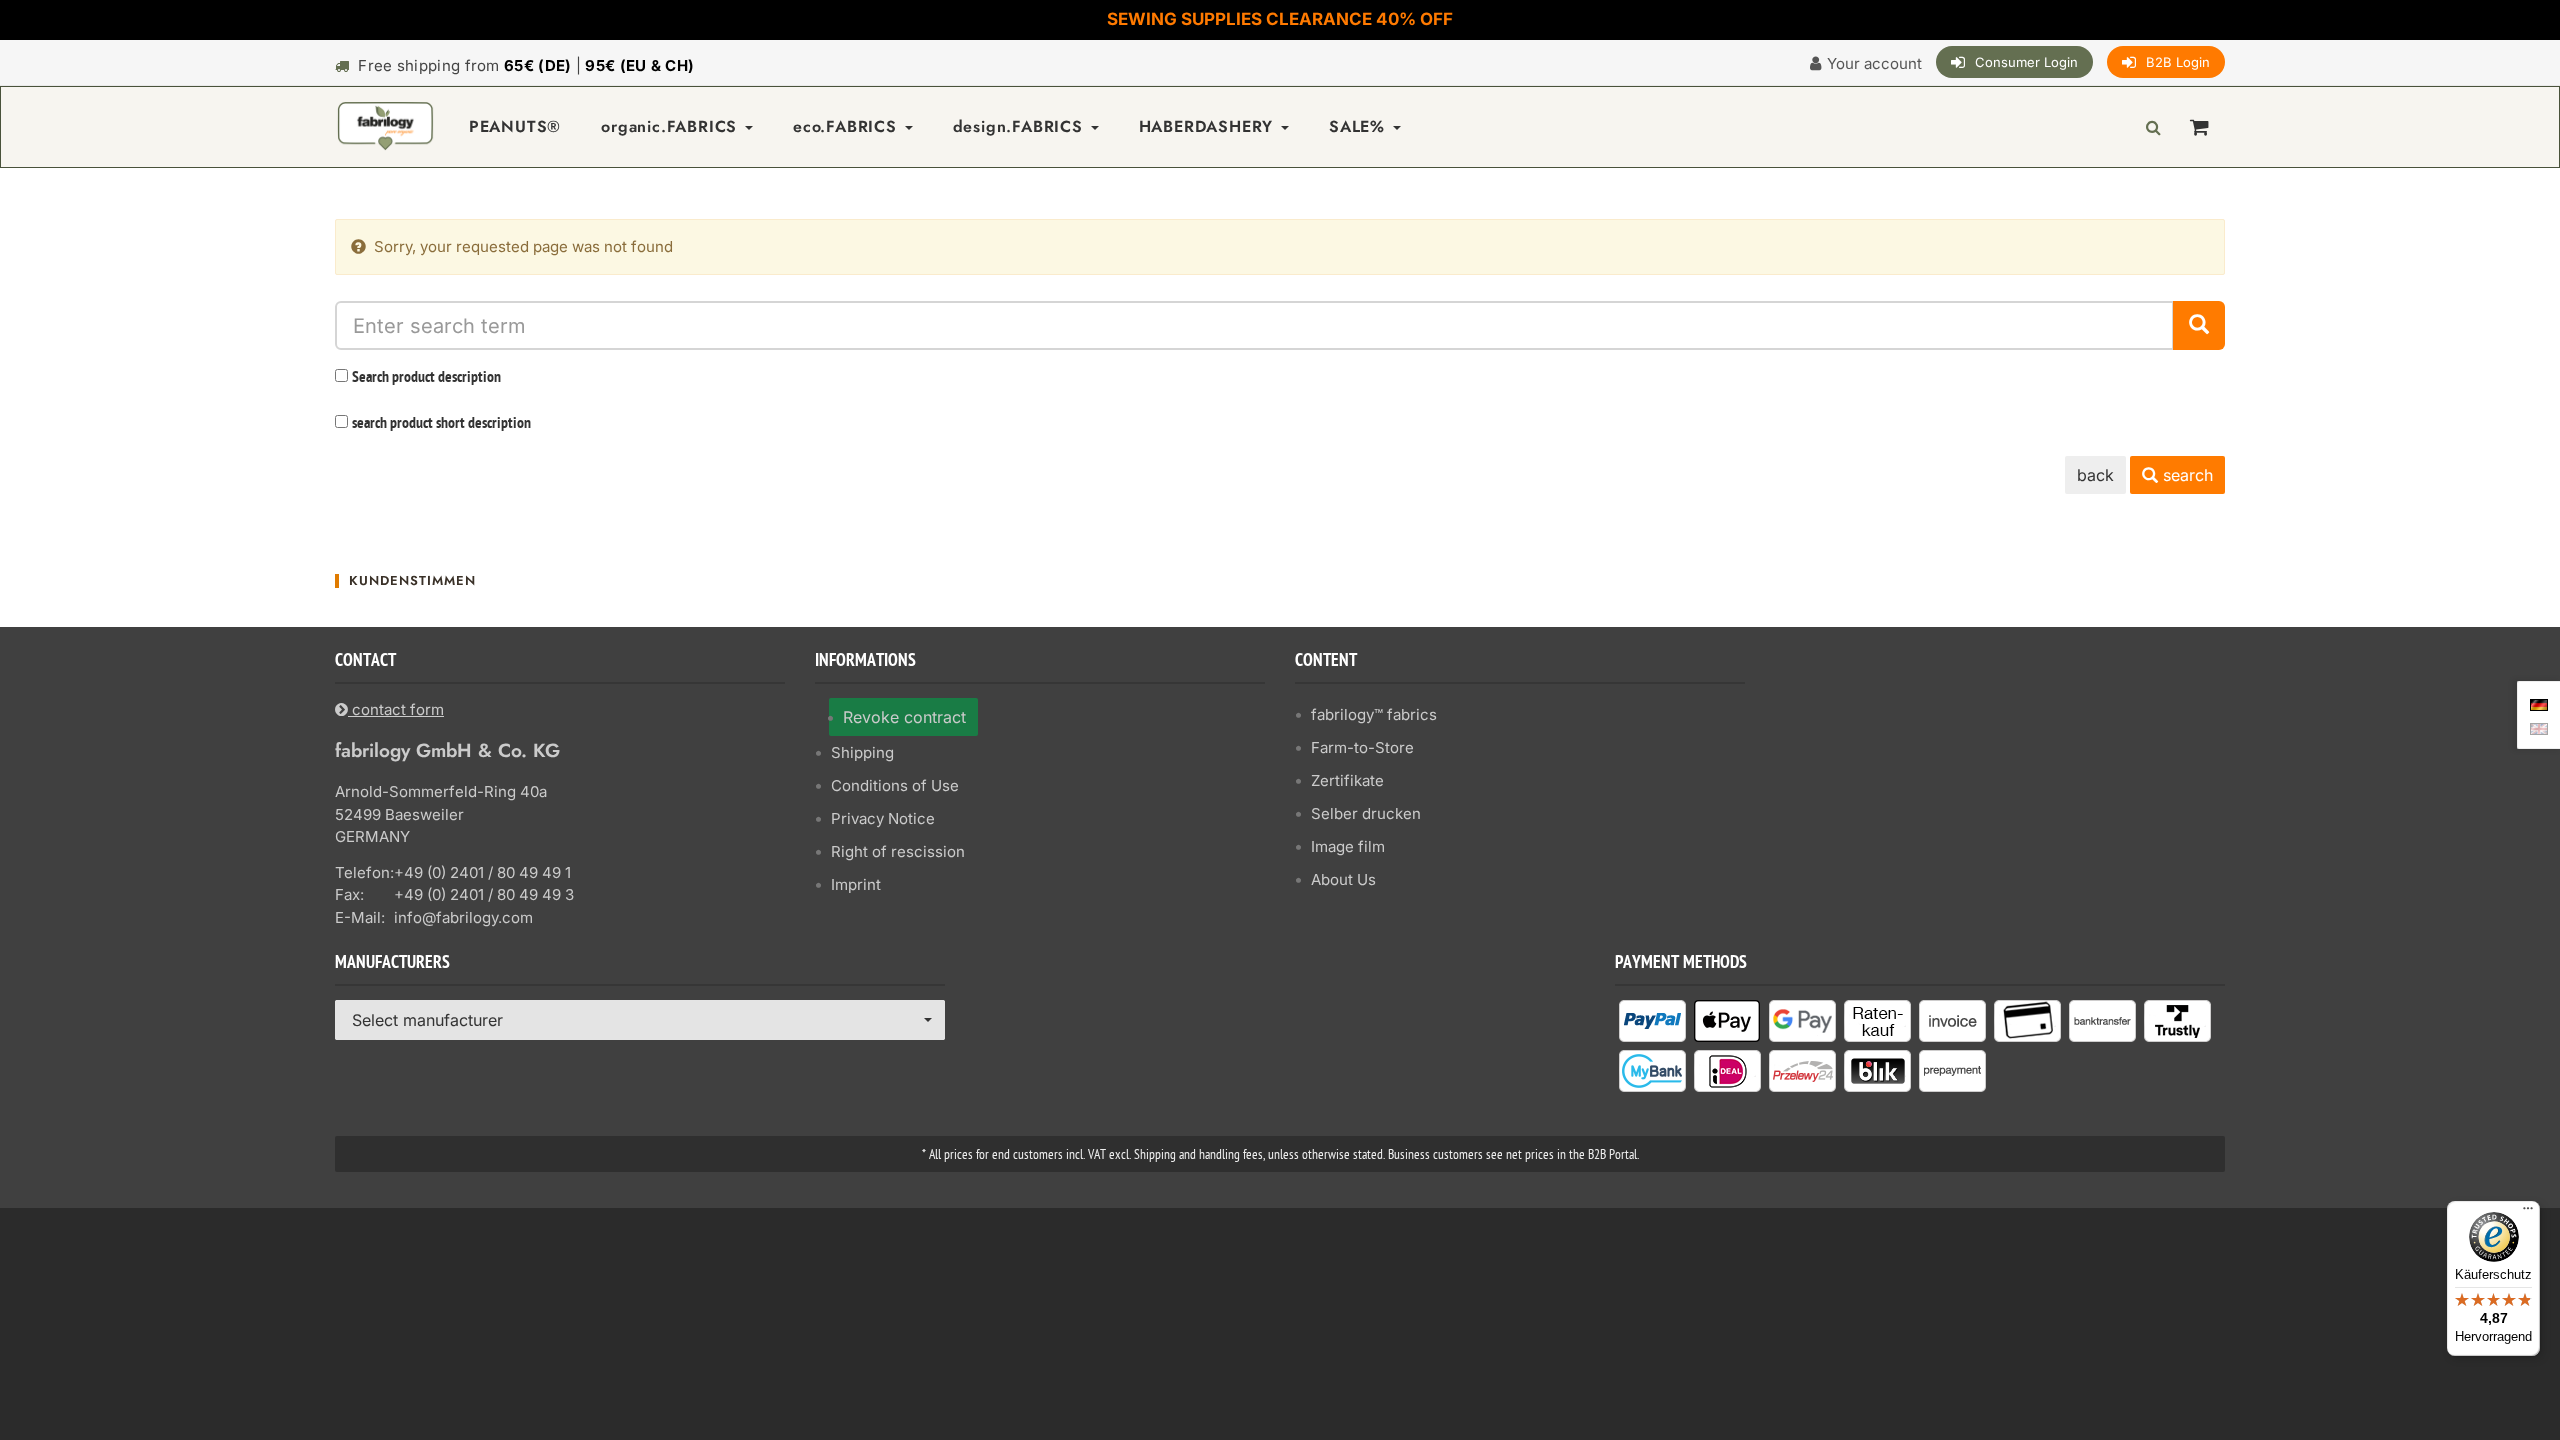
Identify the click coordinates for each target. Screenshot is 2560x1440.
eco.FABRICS (848, 126)
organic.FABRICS (672, 126)
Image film (1348, 846)
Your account (1874, 63)
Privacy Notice (883, 818)
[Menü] (2528, 1213)
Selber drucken (1366, 813)
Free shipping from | (526, 65)
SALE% (1360, 126)
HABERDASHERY (1209, 126)
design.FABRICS (1021, 126)
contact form (396, 709)
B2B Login (2178, 62)
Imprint (856, 884)
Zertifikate (1347, 780)
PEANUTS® (515, 126)
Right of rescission (898, 851)
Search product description (426, 378)
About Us (1343, 879)
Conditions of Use (895, 785)
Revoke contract (904, 717)
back (2095, 475)
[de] (2539, 703)
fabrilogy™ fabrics (1374, 714)
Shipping (862, 752)
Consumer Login (2026, 62)
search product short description (441, 424)
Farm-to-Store (1362, 747)
